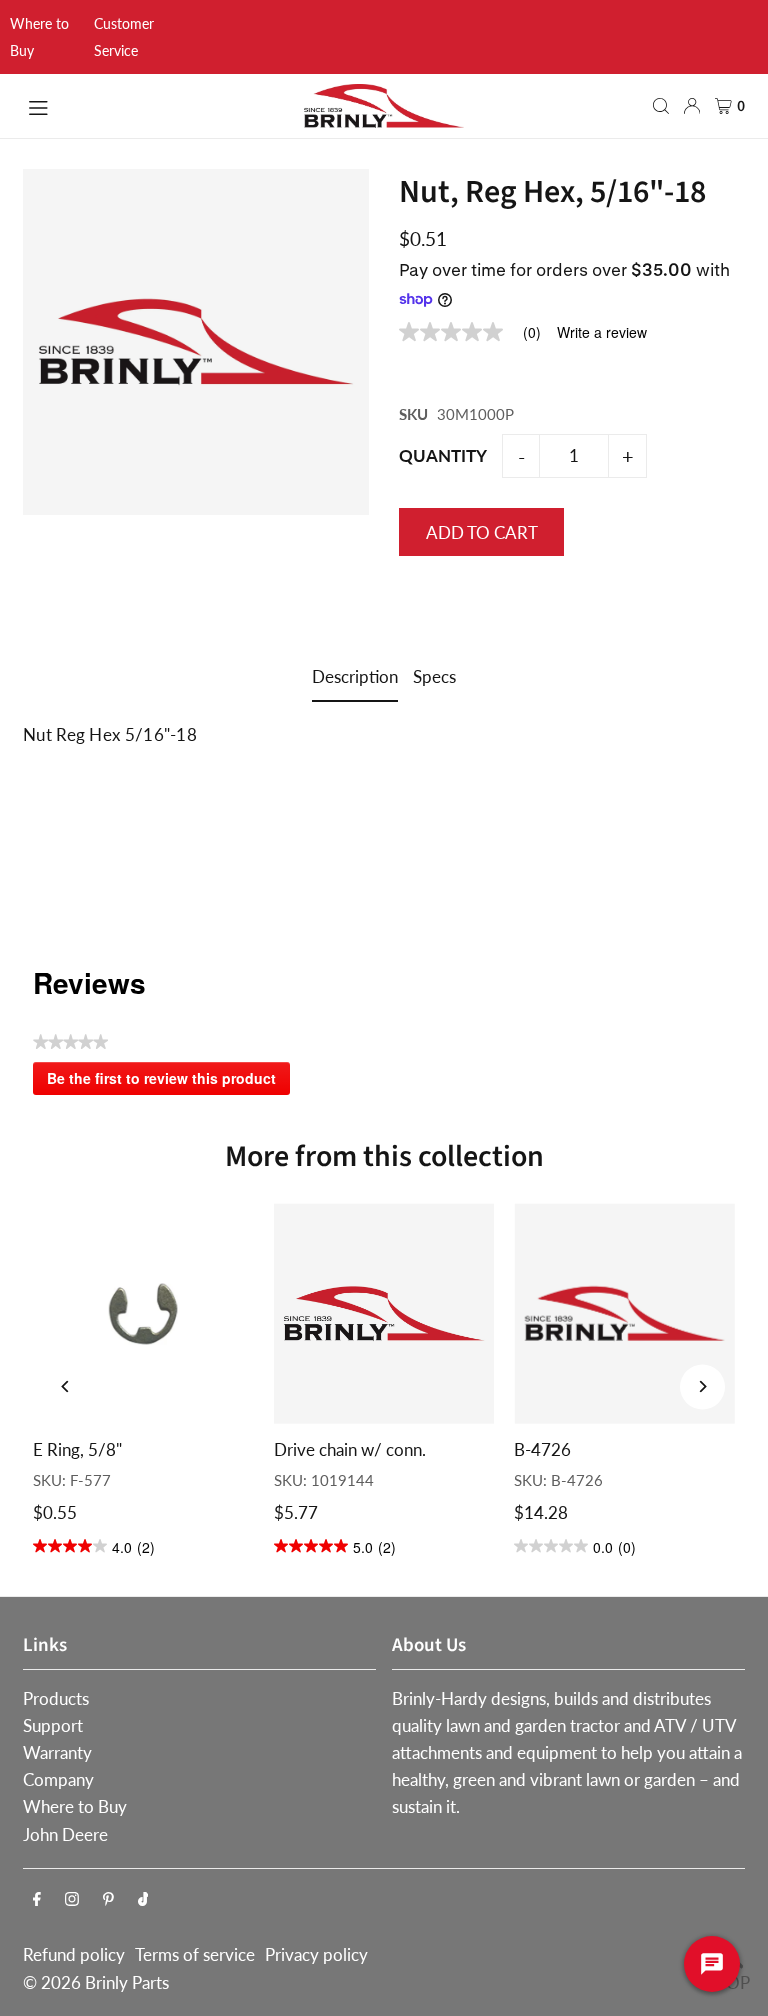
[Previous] (65, 1386)
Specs (434, 676)
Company (58, 1779)
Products (56, 1698)
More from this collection (384, 1156)
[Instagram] (72, 1899)
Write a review (602, 332)
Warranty (57, 1752)
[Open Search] (661, 106)
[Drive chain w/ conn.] (384, 1313)
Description (355, 676)
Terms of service (195, 1954)
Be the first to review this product (168, 1082)
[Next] (702, 1386)
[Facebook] (37, 1899)
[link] (478, 332)
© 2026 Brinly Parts (96, 1982)
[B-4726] (624, 1313)
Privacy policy (316, 1954)
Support (53, 1725)
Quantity (443, 455)
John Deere (65, 1834)
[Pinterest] (108, 1899)
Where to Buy (75, 1806)
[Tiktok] (143, 1899)
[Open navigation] (155, 105)
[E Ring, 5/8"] (143, 1313)
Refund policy (74, 1954)
